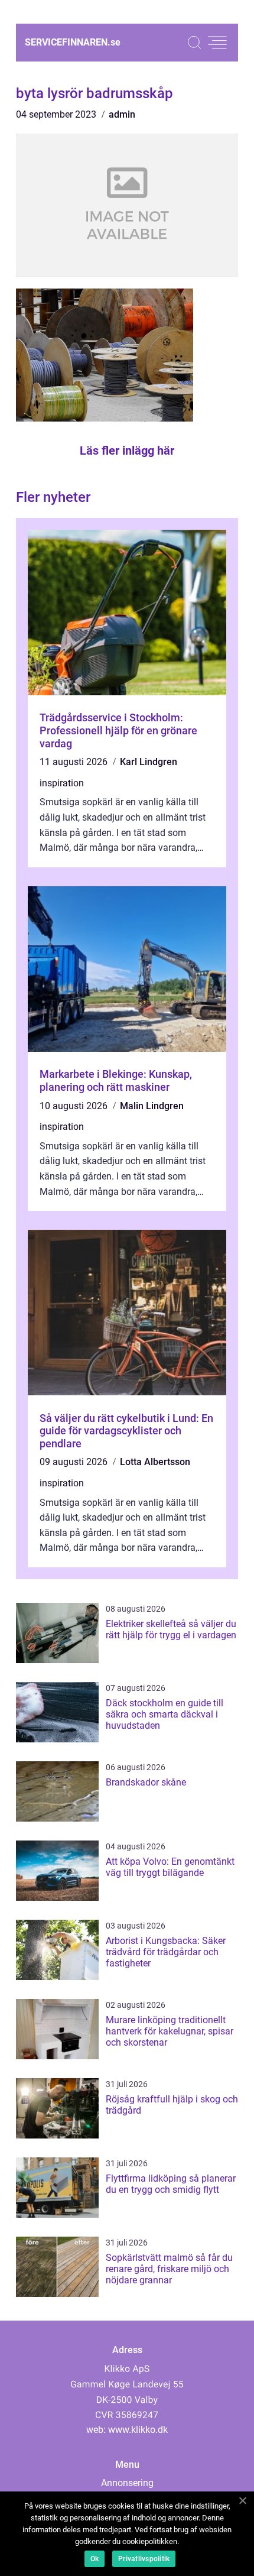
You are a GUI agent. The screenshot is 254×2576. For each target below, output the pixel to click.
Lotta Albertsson (155, 1462)
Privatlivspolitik (144, 2559)
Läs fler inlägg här (127, 451)
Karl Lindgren (149, 762)
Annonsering (127, 2483)
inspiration (62, 783)
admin (122, 114)
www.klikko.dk (138, 2430)
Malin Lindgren (152, 1106)
